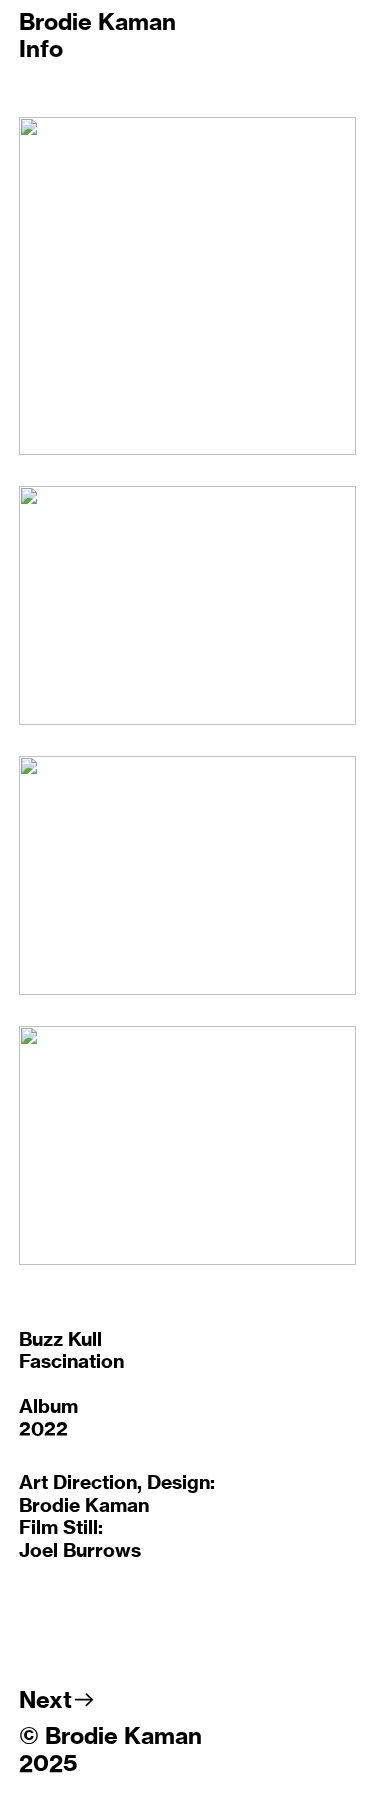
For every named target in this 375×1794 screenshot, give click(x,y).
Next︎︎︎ (58, 1699)
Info (41, 48)
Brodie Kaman (97, 21)
